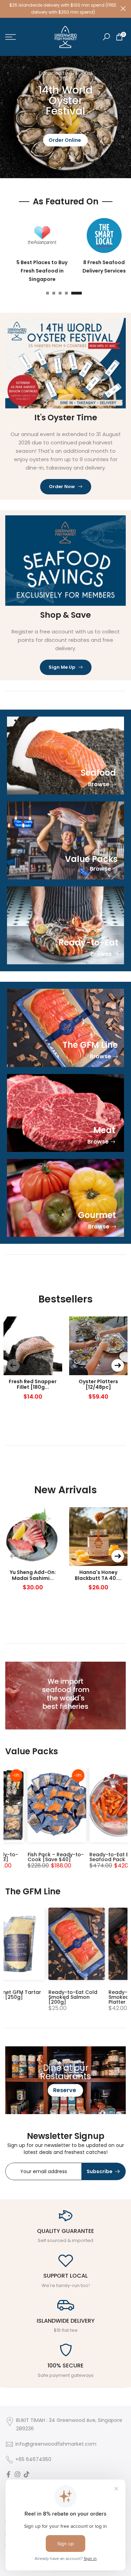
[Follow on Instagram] (17, 2472)
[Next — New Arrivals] (118, 1553)
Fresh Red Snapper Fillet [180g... (33, 1381)
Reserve (65, 2087)
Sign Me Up (62, 664)
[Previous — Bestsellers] (13, 1362)
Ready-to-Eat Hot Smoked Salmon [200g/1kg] (49, 1994)
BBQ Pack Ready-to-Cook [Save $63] (50, 1853)
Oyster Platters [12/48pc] (98, 1381)
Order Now (62, 483)
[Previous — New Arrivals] (13, 1553)
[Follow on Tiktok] (27, 2472)
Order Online (65, 137)
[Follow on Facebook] (8, 2472)
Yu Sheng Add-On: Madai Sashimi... (33, 1572)
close (123, 7)
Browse (99, 781)
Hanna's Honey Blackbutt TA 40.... (98, 1572)
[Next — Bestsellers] (118, 1362)
